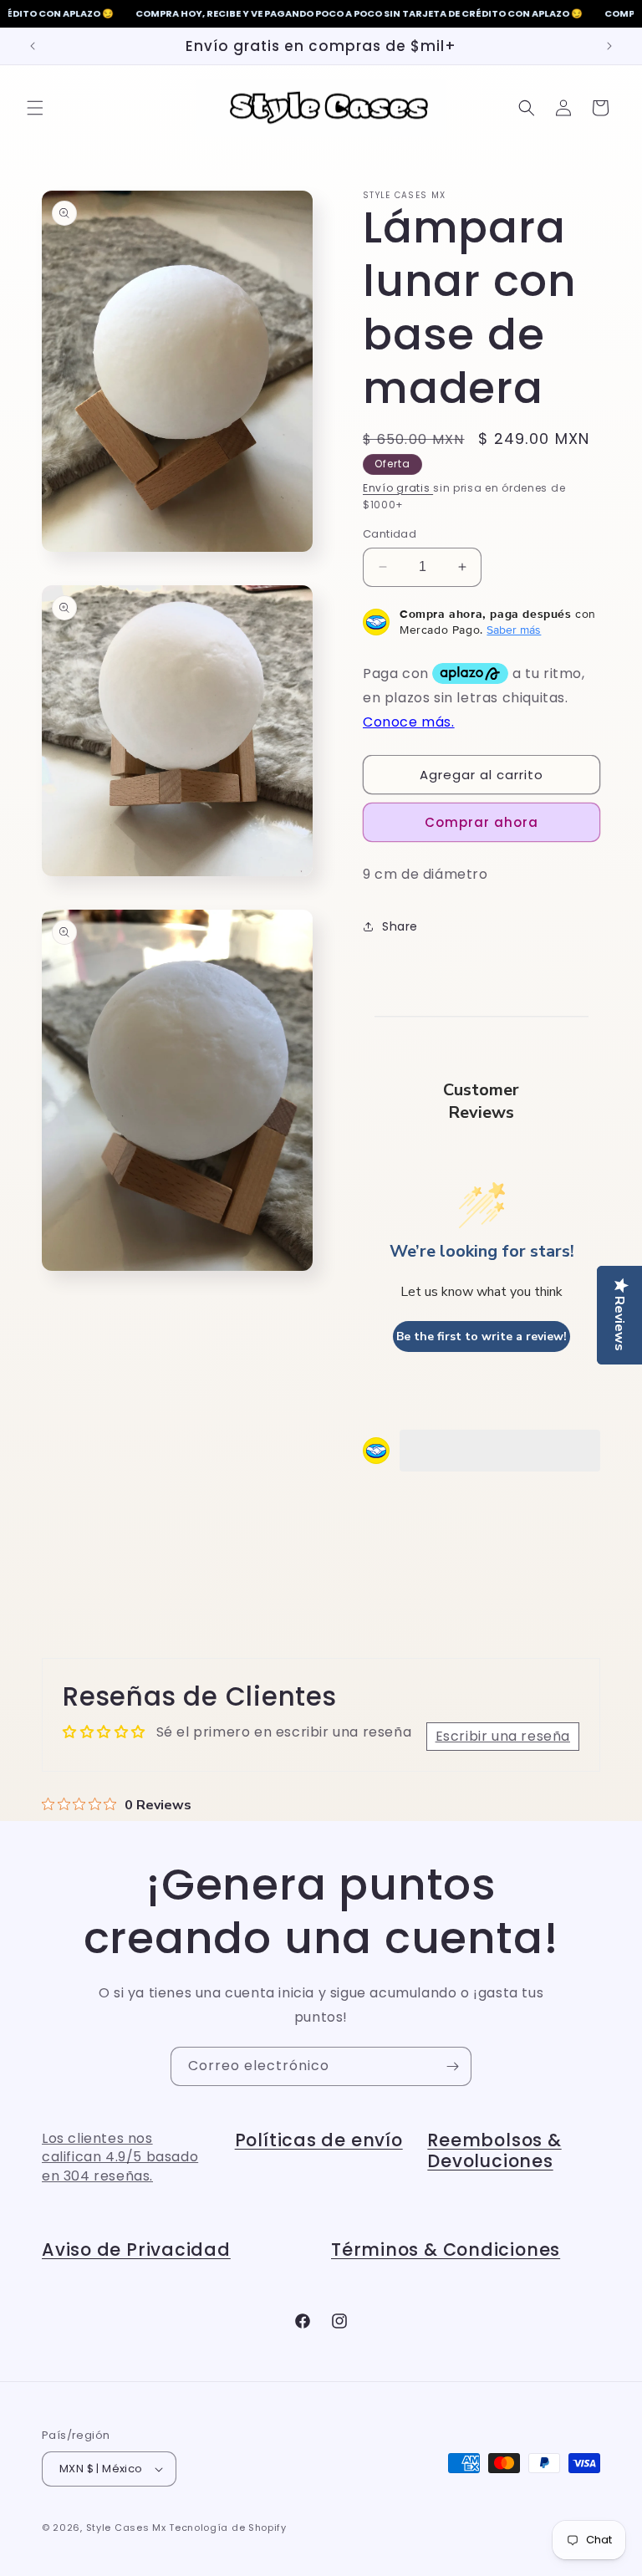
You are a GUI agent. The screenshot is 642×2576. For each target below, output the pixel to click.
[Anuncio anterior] (33, 46)
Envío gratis (398, 488)
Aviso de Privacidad (136, 2250)
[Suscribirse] (452, 2066)
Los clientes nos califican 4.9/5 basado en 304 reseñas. (120, 2157)
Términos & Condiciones (446, 2250)
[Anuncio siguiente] (609, 46)
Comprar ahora (481, 822)
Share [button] (400, 926)
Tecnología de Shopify (228, 2528)
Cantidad (390, 534)
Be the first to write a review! (481, 1336)
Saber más (514, 630)
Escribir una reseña (503, 1736)
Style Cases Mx (126, 2528)
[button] (35, 108)
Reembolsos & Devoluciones (494, 2151)
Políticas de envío (319, 2140)
